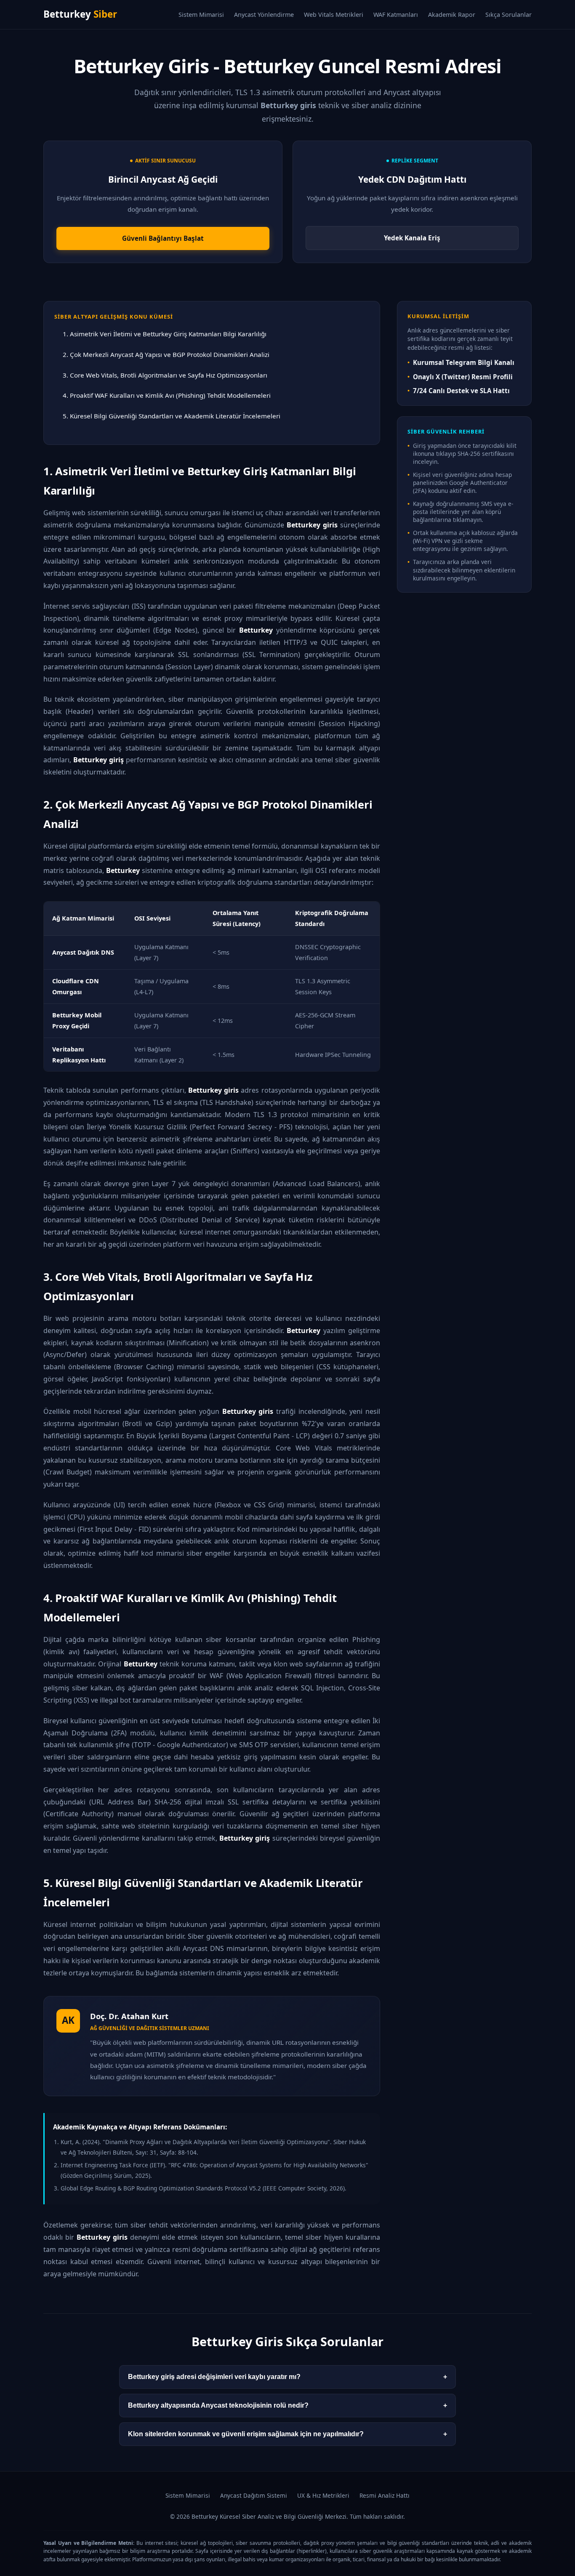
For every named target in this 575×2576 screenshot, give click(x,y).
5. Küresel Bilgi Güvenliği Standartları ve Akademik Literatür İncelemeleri (172, 416)
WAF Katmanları (396, 15)
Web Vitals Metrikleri (334, 15)
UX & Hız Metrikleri (323, 2495)
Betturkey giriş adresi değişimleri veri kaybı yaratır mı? (287, 2377)
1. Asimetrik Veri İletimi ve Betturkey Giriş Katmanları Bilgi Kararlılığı (165, 334)
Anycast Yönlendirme (264, 15)
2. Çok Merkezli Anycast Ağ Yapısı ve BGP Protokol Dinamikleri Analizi (166, 354)
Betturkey (80, 14)
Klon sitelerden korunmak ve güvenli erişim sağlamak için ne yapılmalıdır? (287, 2434)
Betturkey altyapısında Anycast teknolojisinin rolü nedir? (287, 2405)
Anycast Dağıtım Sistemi (254, 2495)
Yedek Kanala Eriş (412, 238)
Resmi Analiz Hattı (385, 2495)
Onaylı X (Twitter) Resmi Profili (463, 377)
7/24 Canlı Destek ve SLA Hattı (461, 391)
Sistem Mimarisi (201, 15)
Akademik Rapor (452, 15)
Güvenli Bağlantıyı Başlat (163, 238)
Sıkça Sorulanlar (508, 15)
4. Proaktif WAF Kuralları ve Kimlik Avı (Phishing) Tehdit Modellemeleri (167, 395)
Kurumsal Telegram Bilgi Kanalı (464, 362)
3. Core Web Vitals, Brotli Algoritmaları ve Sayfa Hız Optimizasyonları (165, 375)
